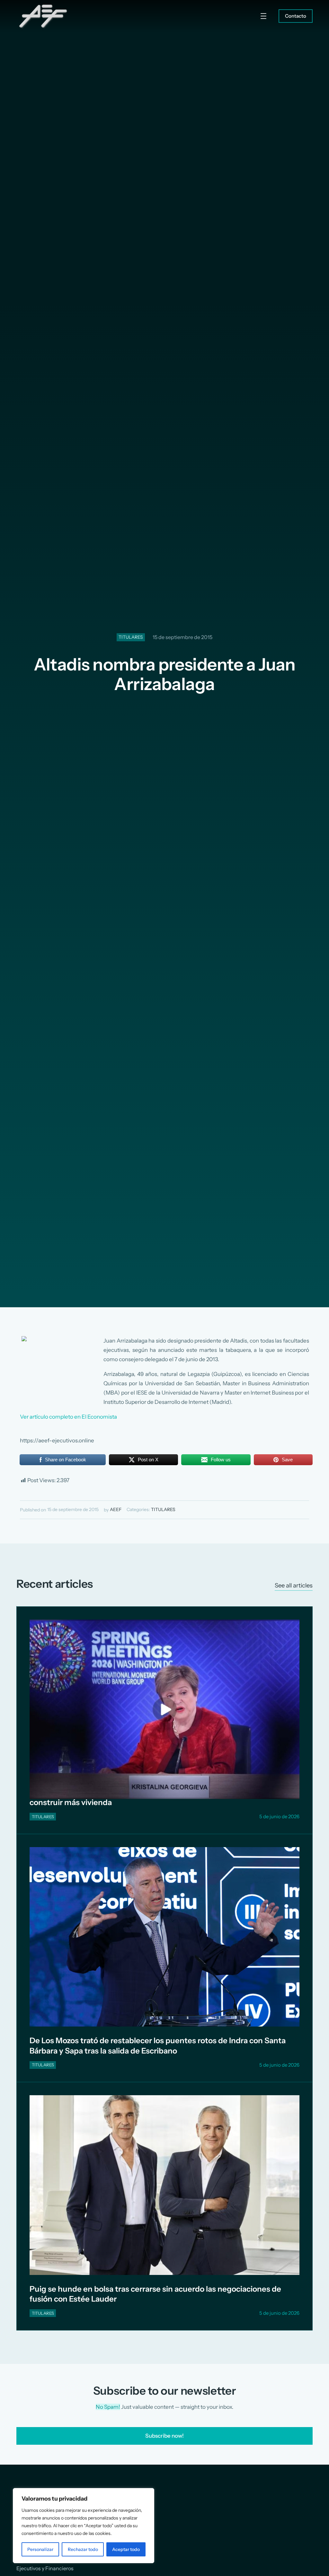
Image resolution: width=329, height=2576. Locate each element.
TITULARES (131, 637)
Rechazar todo (83, 2549)
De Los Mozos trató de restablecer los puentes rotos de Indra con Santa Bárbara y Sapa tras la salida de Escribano (158, 2045)
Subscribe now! (164, 2436)
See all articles (294, 1585)
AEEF (116, 1509)
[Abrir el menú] (263, 16)
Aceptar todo (126, 2549)
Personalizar (40, 2549)
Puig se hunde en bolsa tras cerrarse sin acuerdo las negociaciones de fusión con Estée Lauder (155, 2294)
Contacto (296, 16)
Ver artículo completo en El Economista (68, 1417)
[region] (84, 2526)
